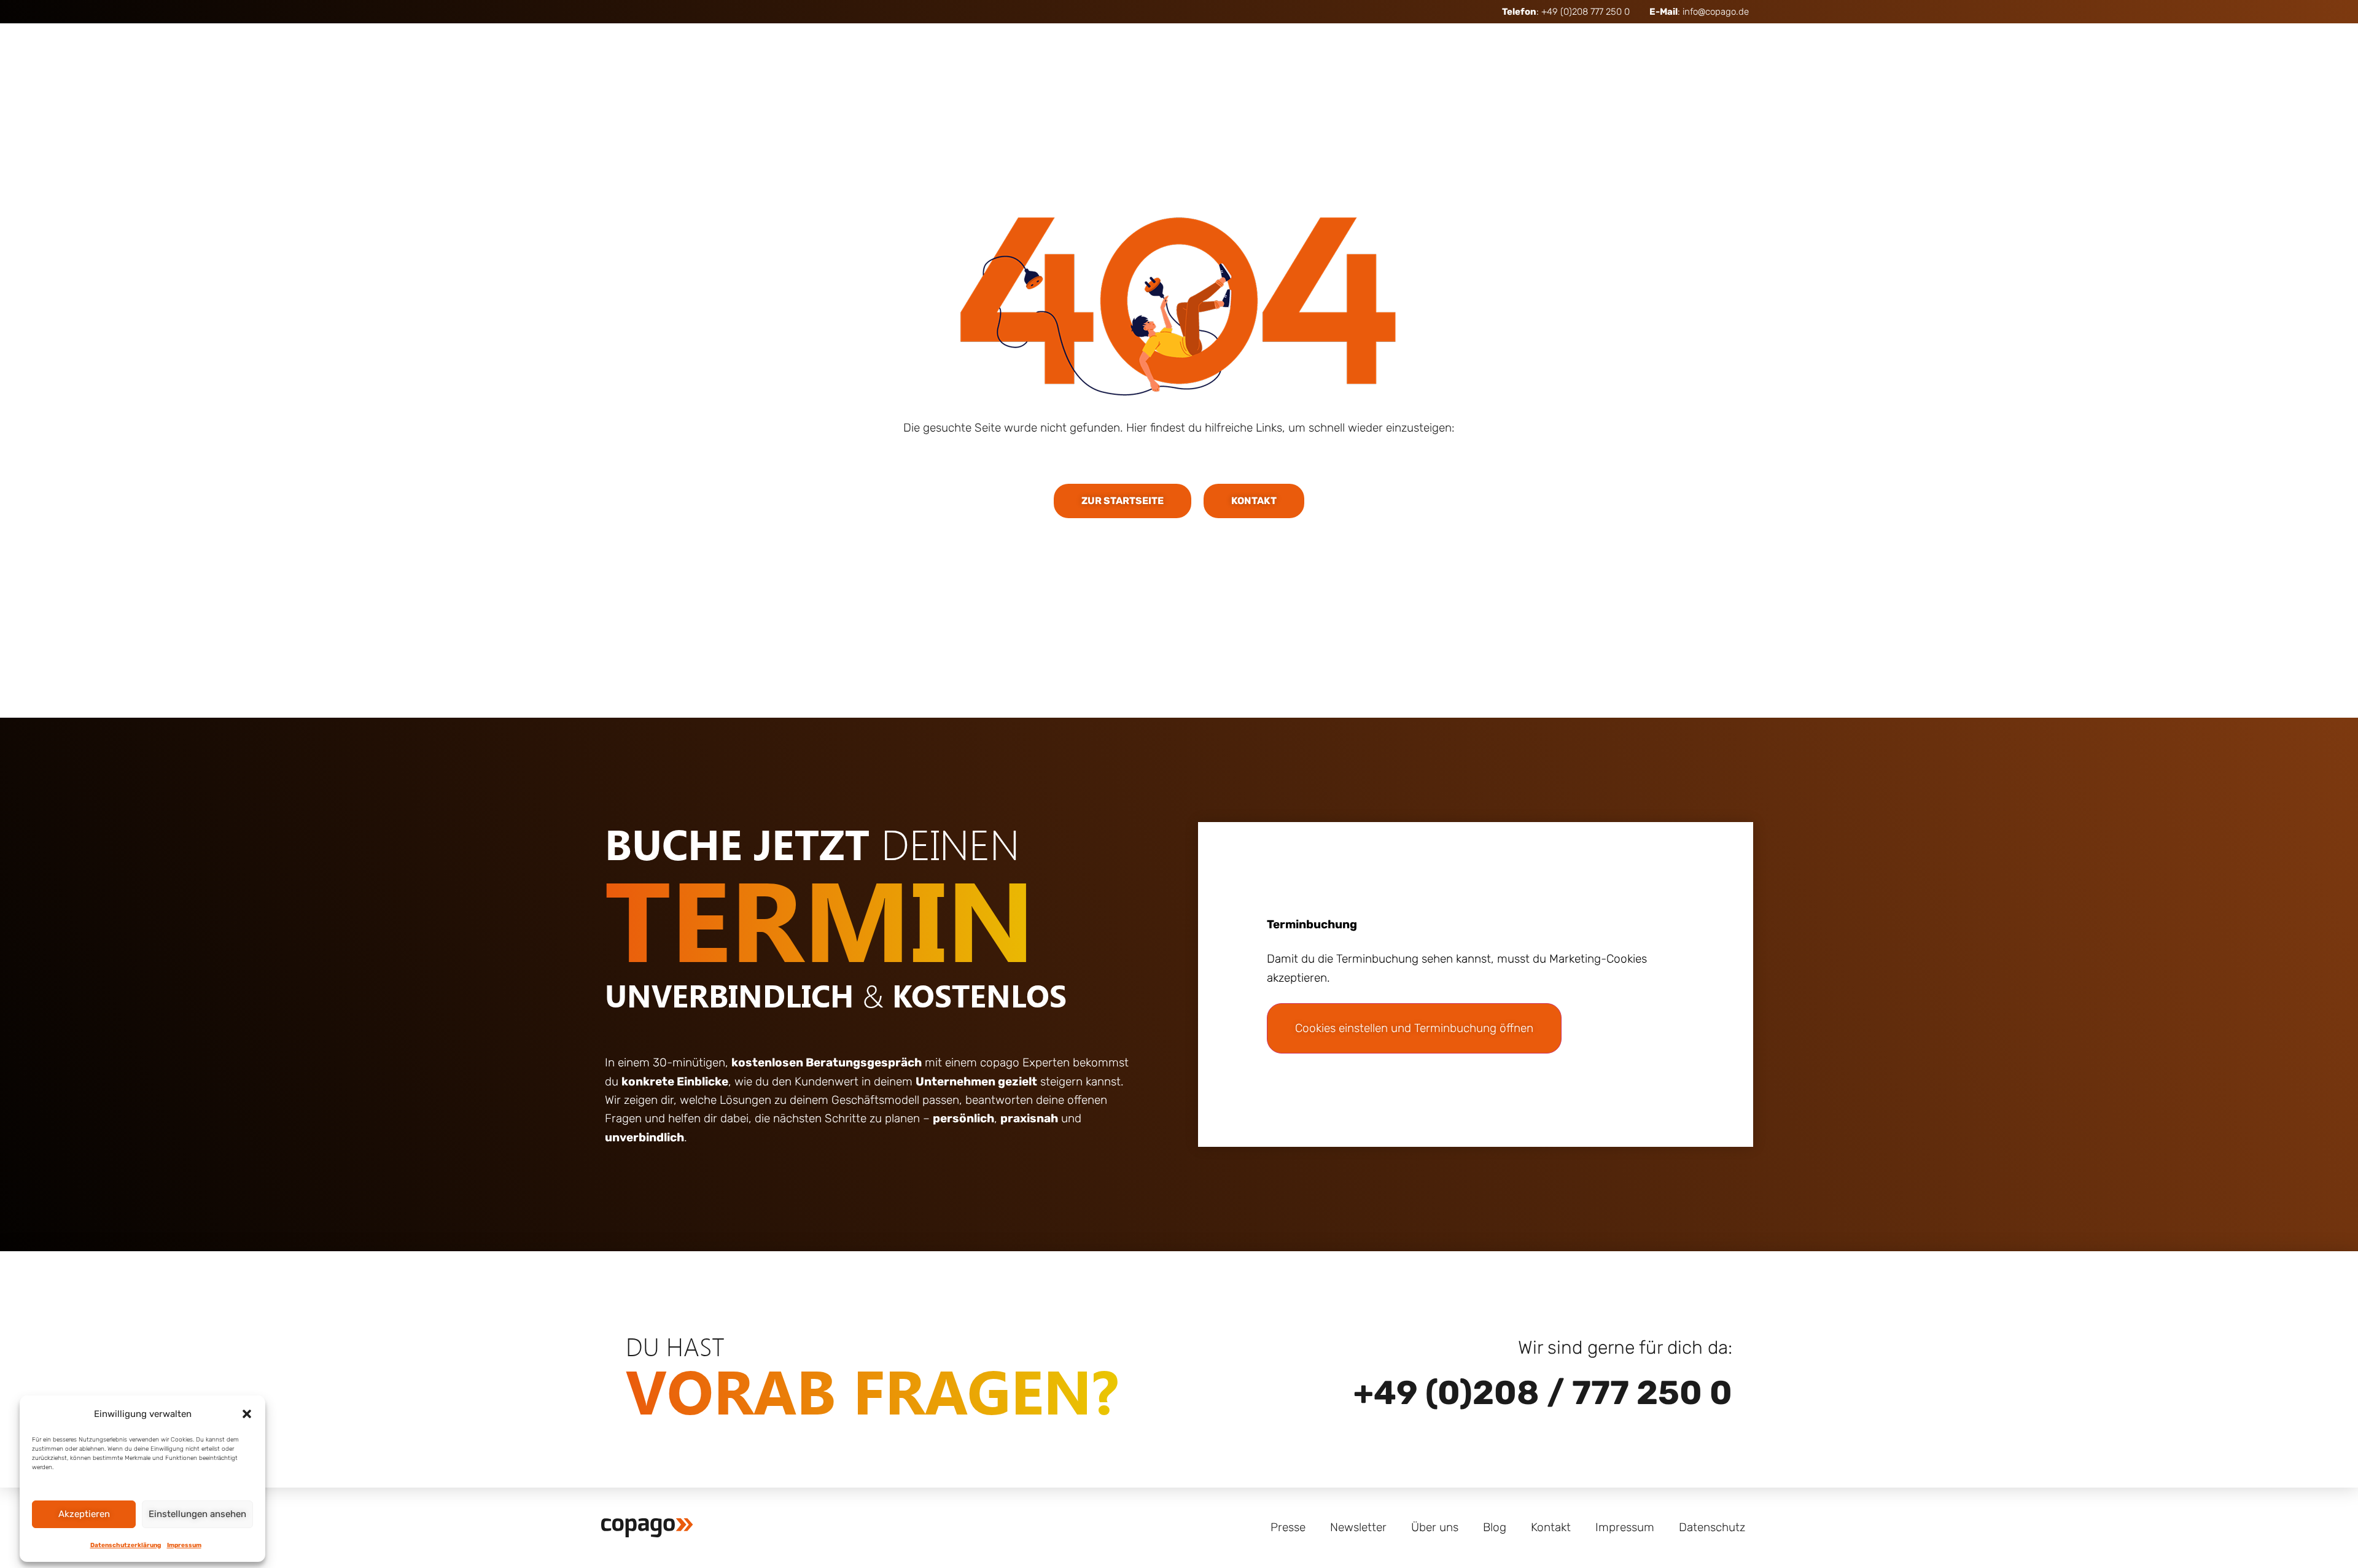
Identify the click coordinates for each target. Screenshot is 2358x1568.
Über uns (1435, 1527)
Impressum (184, 1545)
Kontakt (1551, 1527)
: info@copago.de (1699, 12)
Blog (1495, 1527)
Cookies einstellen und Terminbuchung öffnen (1414, 1028)
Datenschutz (1712, 1527)
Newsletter (1358, 1527)
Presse (1288, 1527)
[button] (247, 1414)
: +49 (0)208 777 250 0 (1566, 12)
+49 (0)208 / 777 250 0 (1543, 1393)
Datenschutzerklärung (126, 1545)
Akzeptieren (84, 1514)
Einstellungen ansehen (197, 1514)
